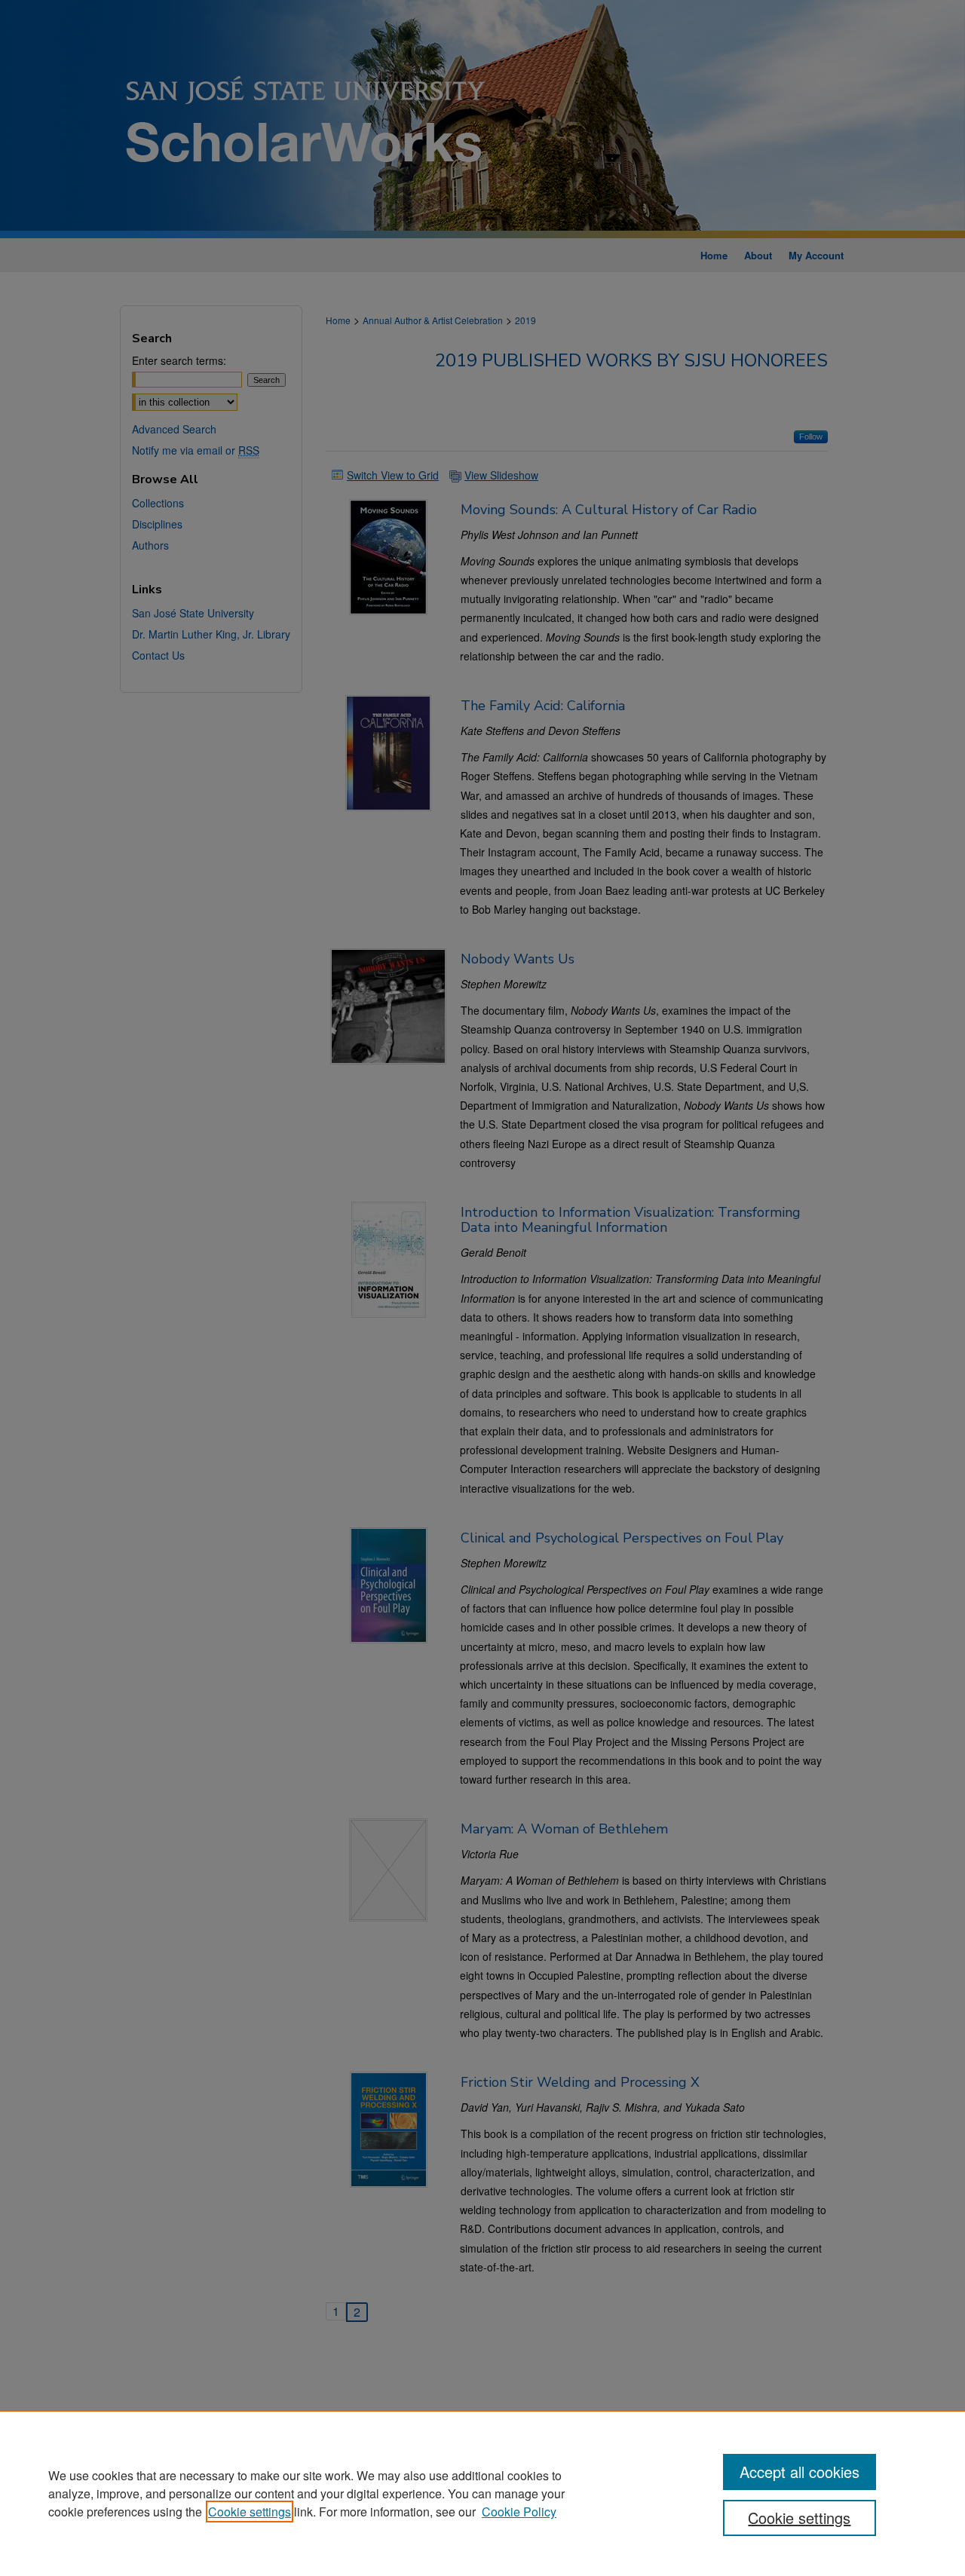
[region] (482, 2493)
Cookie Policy (519, 2512)
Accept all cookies (800, 2472)
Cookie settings (250, 2512)
